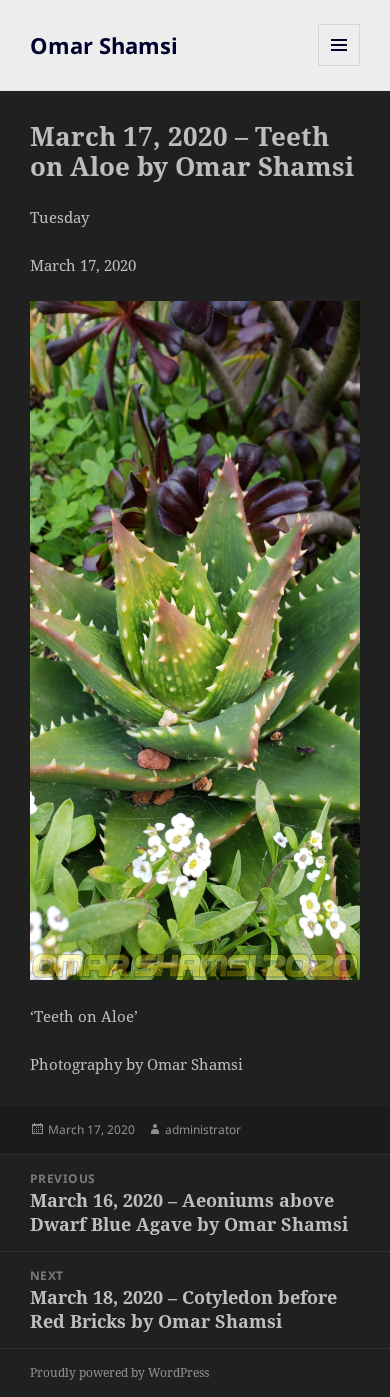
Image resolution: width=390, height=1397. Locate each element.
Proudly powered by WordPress (119, 1372)
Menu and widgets (339, 65)
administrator (203, 1129)
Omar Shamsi (104, 45)
